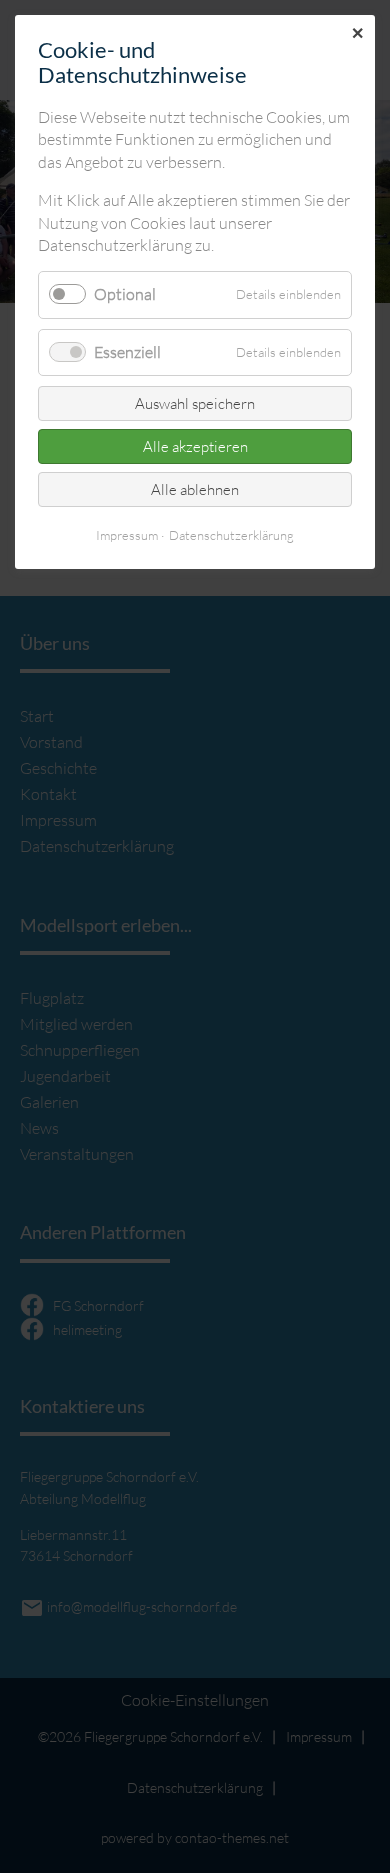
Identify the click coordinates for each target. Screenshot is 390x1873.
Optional (125, 294)
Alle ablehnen (195, 489)
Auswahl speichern (195, 403)
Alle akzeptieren (195, 446)
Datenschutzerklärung (231, 535)
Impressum (127, 535)
